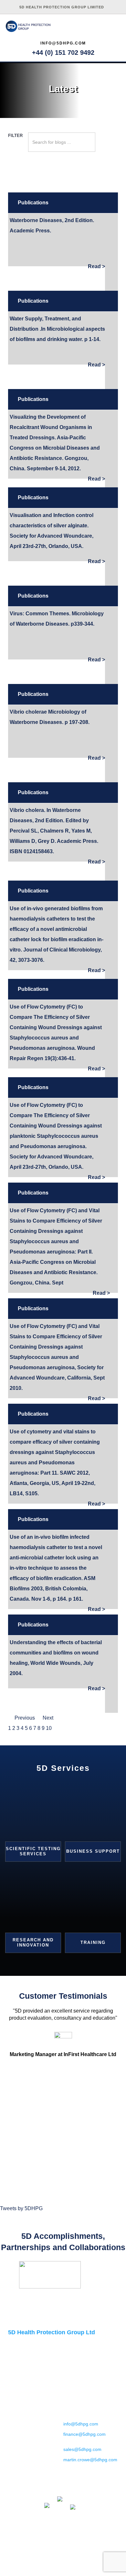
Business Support (93, 1851)
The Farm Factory (75, 2560)
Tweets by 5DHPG (21, 2208)
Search (107, 147)
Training (93, 1942)
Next (48, 1718)
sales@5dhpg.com (82, 2449)
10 (49, 1728)
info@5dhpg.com (63, 43)
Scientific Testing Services (33, 1851)
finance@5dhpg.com (84, 2434)
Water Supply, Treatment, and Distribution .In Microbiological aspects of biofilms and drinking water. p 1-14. (57, 329)
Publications (33, 203)
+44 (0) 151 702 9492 (63, 53)
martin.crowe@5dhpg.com (90, 2460)
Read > (96, 266)
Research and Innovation (33, 1942)
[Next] (114, 2275)
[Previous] (12, 2275)
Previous (25, 1718)
